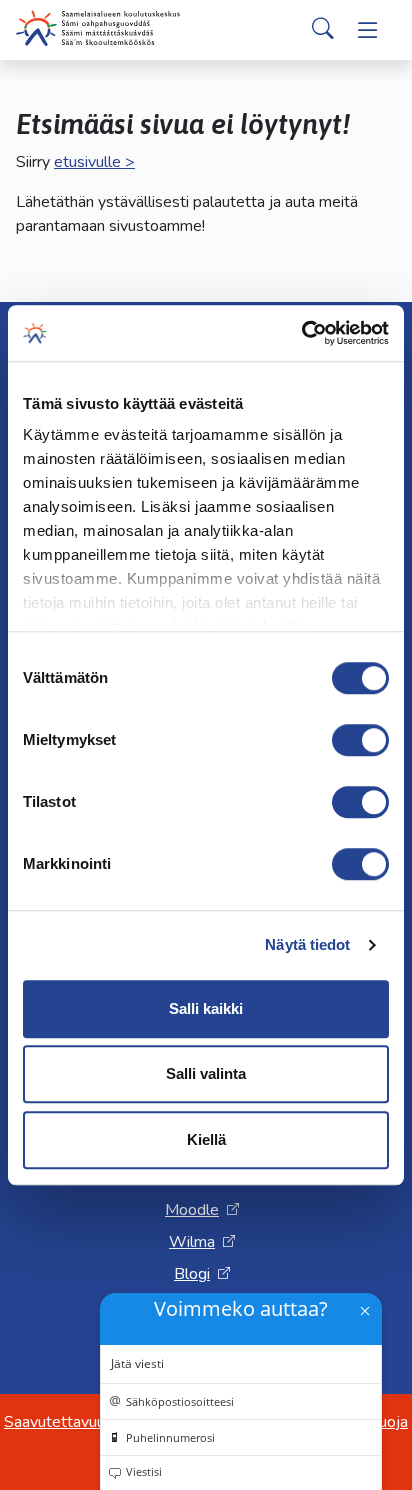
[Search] (323, 30)
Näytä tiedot (307, 944)
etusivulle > (94, 162)
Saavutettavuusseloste (85, 1422)
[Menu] (368, 30)
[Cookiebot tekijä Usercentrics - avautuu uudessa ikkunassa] (301, 333)
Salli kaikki (206, 1008)
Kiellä (206, 1139)
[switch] (360, 740)
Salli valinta (206, 1073)
